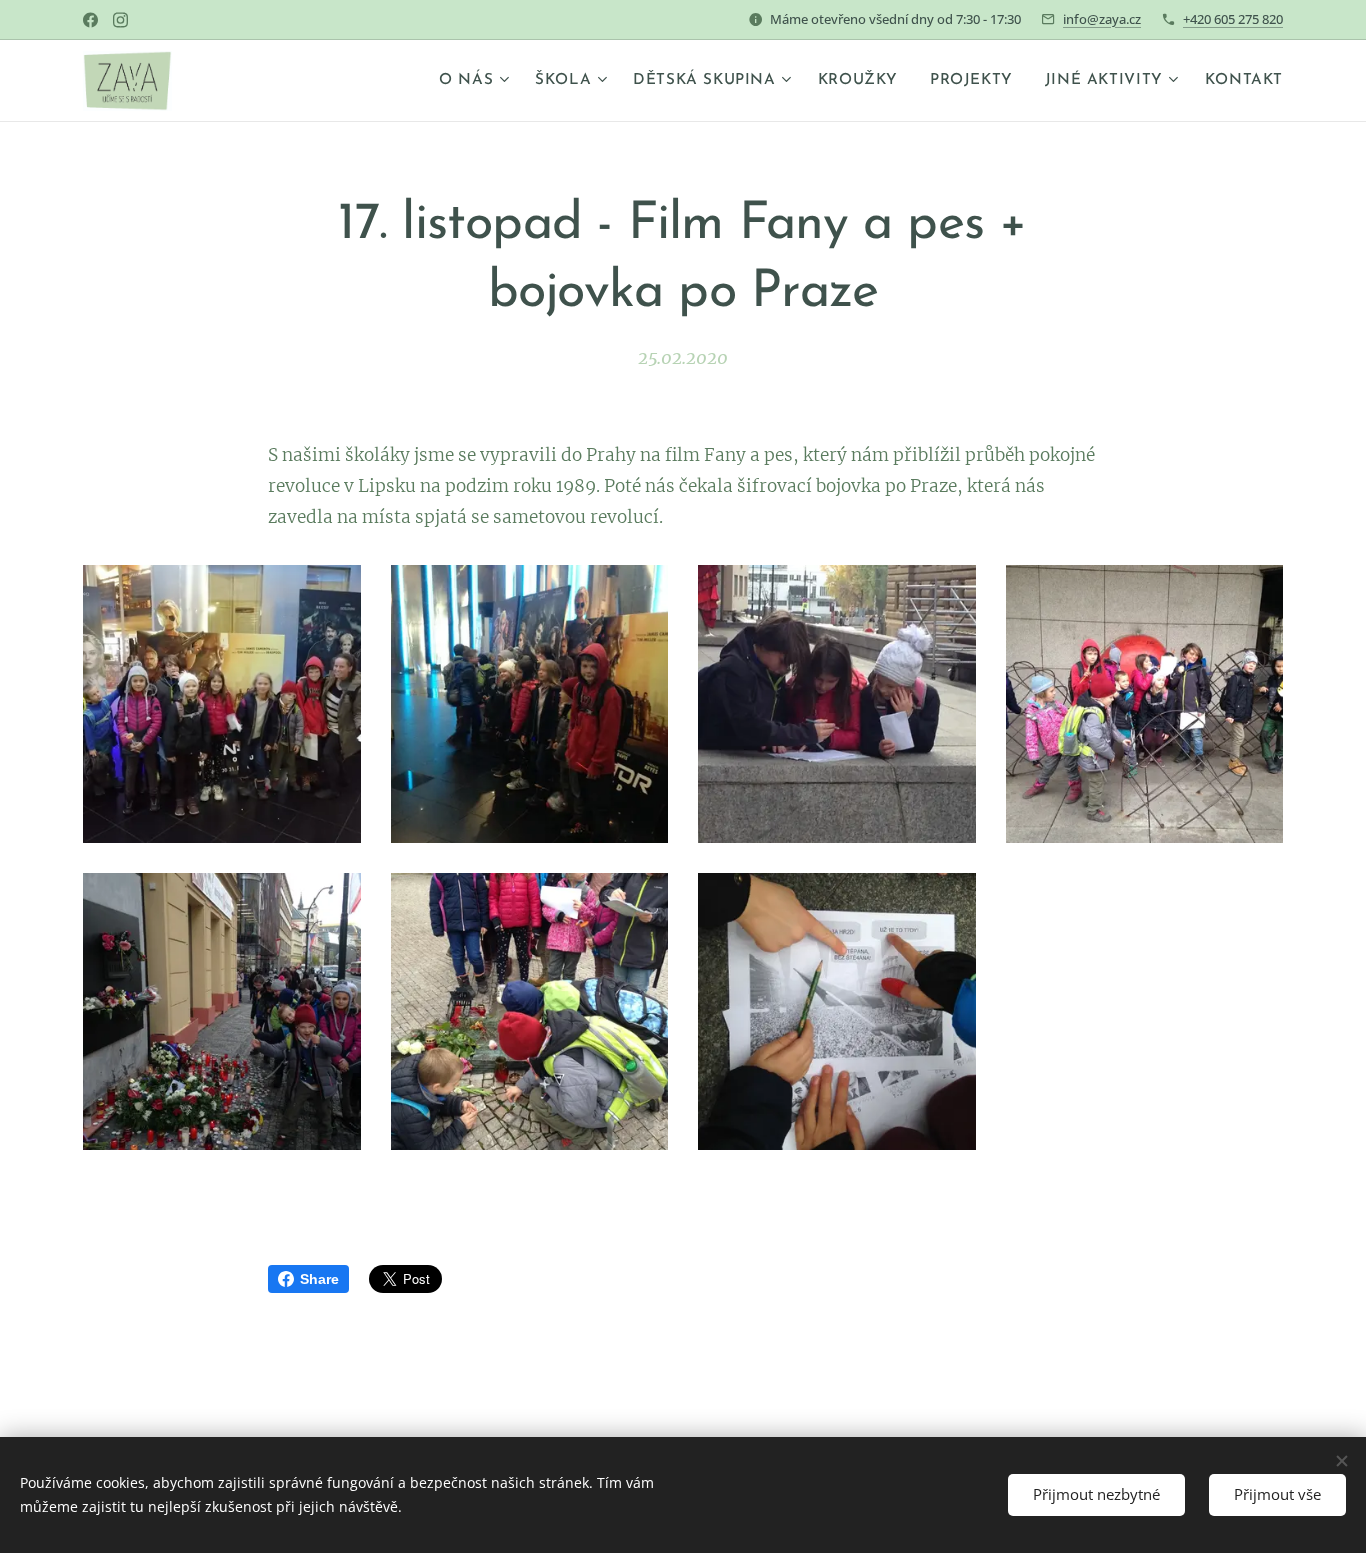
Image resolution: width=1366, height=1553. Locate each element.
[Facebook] (90, 20)
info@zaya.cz (1102, 19)
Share (319, 1279)
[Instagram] (120, 20)
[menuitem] (476, 81)
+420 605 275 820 (1233, 19)
